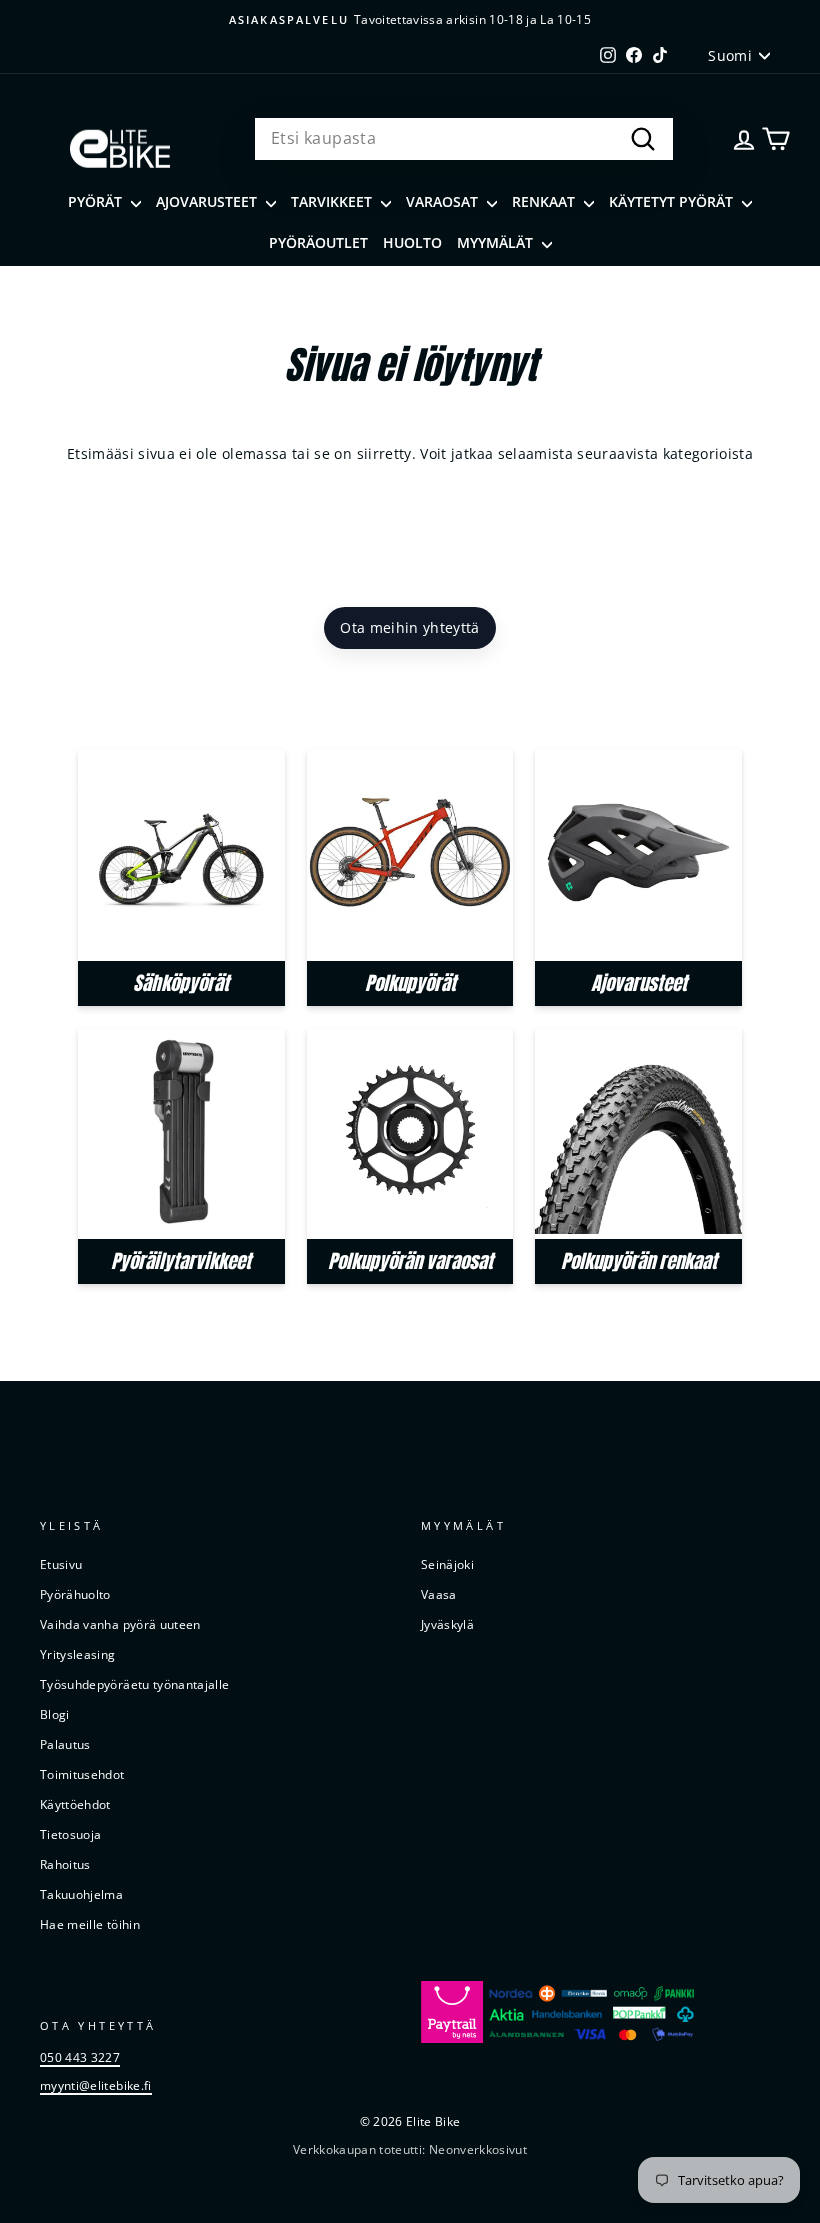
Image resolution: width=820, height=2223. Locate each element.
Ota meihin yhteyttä (410, 627)
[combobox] (464, 139)
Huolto (412, 242)
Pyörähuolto (75, 1594)
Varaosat (444, 201)
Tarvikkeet (333, 201)
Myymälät (497, 242)
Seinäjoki (447, 1564)
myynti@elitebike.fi (96, 2085)
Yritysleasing (78, 1654)
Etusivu (61, 1564)
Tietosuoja (71, 1834)
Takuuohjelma (81, 1894)
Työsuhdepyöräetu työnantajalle (135, 1684)
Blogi (55, 1714)
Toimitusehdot (82, 1774)
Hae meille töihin (90, 1924)
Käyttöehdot (75, 1804)
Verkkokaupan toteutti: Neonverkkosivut (410, 2149)
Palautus (65, 1744)
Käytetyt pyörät (673, 201)
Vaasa (439, 1594)
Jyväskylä (447, 1624)
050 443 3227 (80, 2057)
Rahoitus (65, 1864)
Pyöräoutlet (318, 242)
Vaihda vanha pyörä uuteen (120, 1624)
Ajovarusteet (208, 201)
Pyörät (97, 201)
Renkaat (545, 201)
